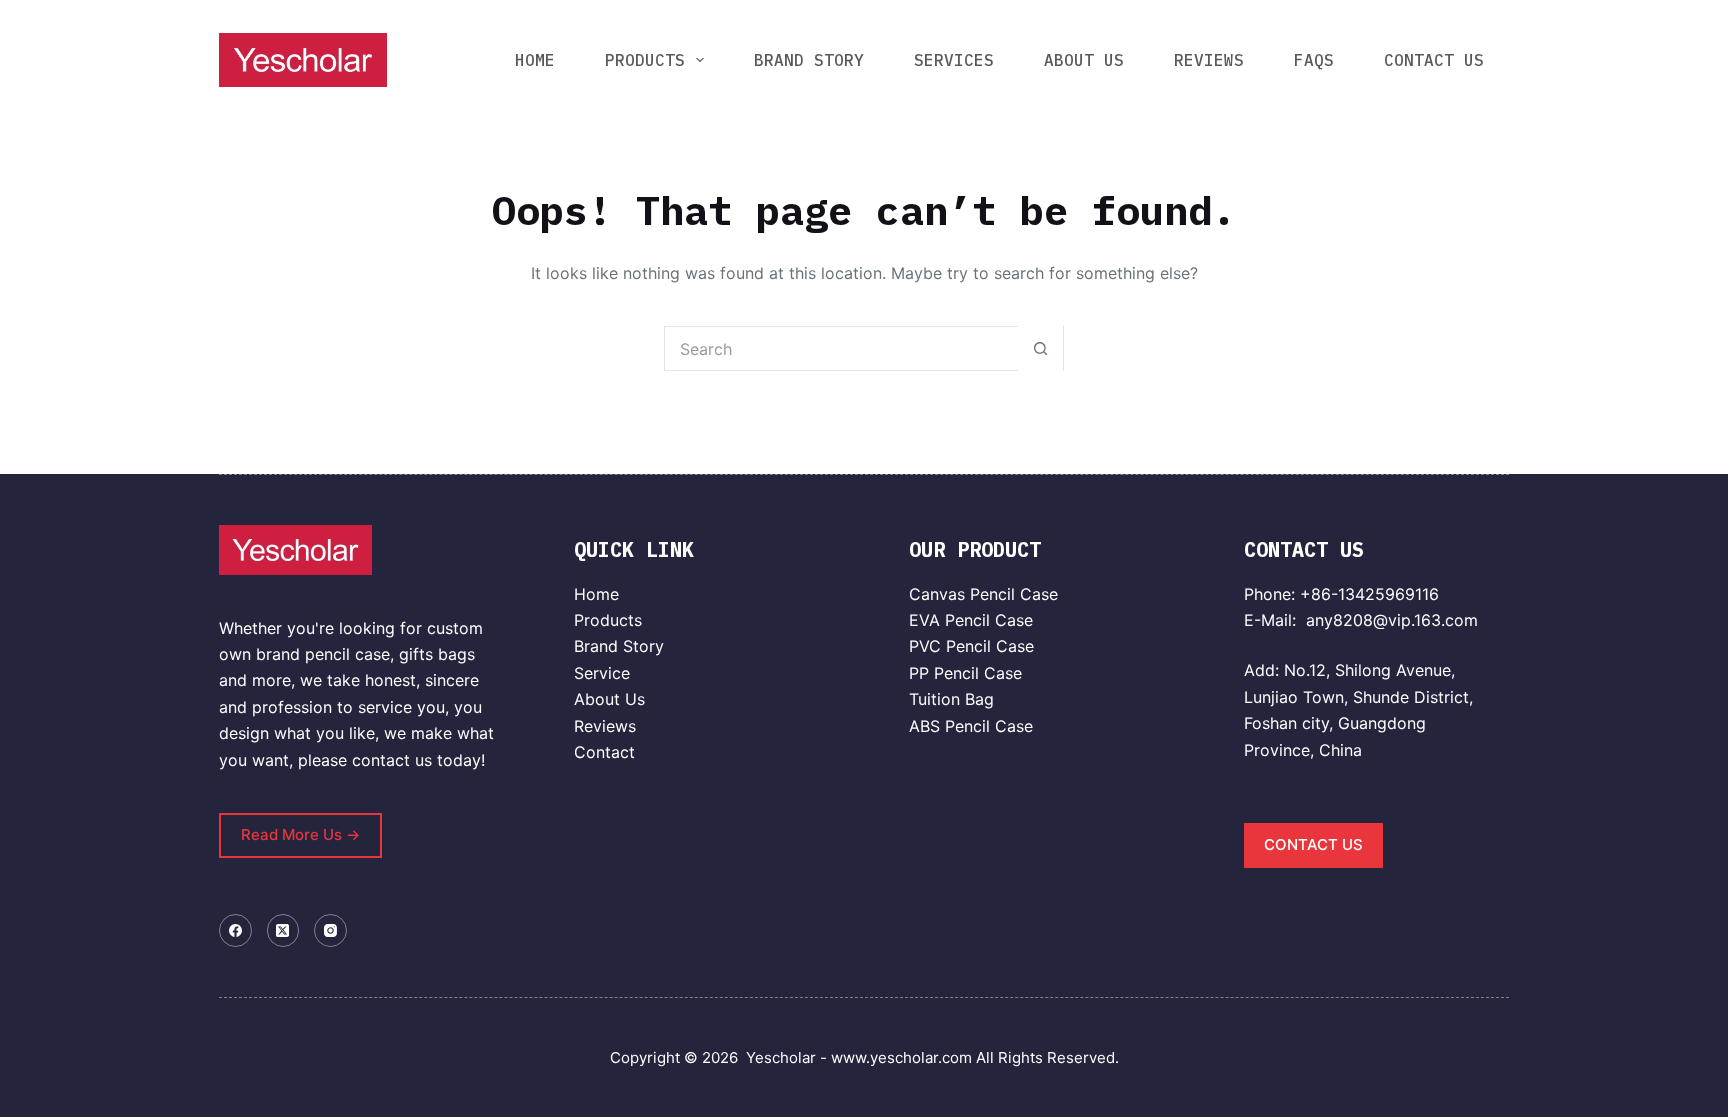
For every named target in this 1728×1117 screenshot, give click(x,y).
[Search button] (1040, 348)
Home (596, 594)
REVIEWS (1209, 60)
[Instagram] (330, 930)
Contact (604, 752)
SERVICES (954, 60)
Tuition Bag (951, 699)
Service (602, 673)
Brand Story (619, 646)
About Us (609, 699)
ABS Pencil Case (971, 726)
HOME (535, 60)
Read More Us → (300, 834)
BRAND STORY (809, 60)
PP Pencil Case (965, 673)
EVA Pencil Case (971, 620)
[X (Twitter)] (283, 930)
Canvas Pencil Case (983, 594)
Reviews (605, 726)
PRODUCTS (645, 60)
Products (608, 620)
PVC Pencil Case (971, 646)
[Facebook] (235, 930)
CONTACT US (1434, 60)
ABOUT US (1084, 60)
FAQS (1314, 60)
